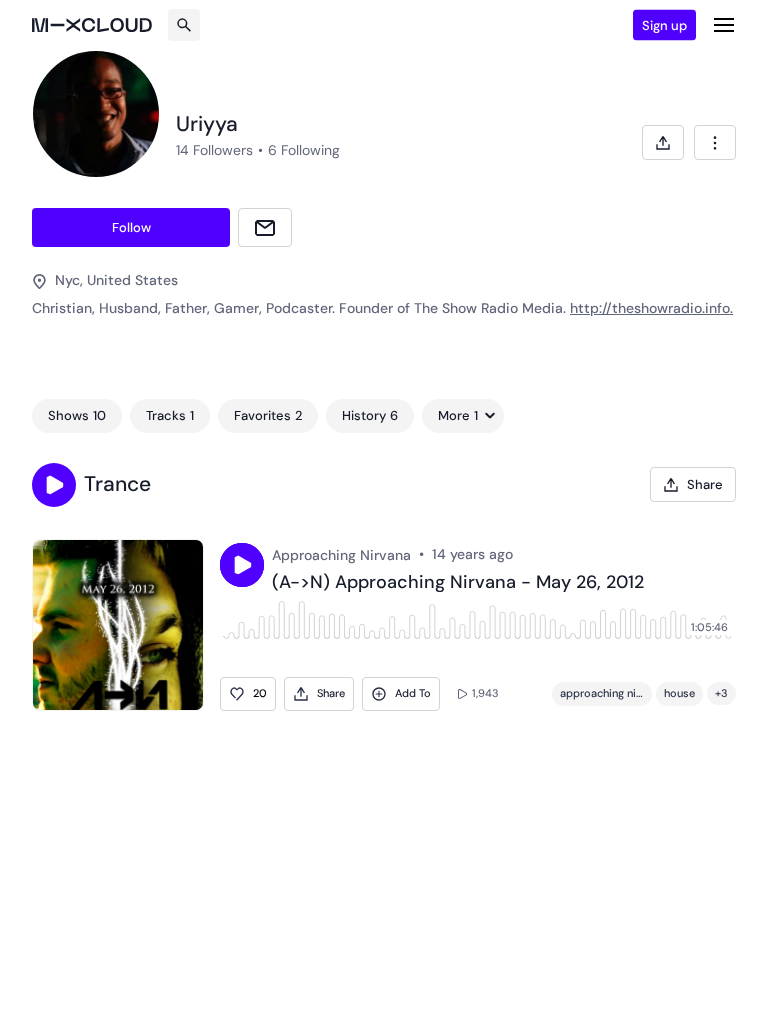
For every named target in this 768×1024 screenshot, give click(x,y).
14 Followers (214, 150)
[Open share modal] (663, 142)
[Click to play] (242, 565)
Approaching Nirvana (341, 555)
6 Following (304, 150)
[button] (54, 485)
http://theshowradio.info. (651, 308)
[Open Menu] (724, 25)
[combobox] (715, 142)
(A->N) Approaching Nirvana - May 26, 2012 (458, 583)
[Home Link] (92, 25)
